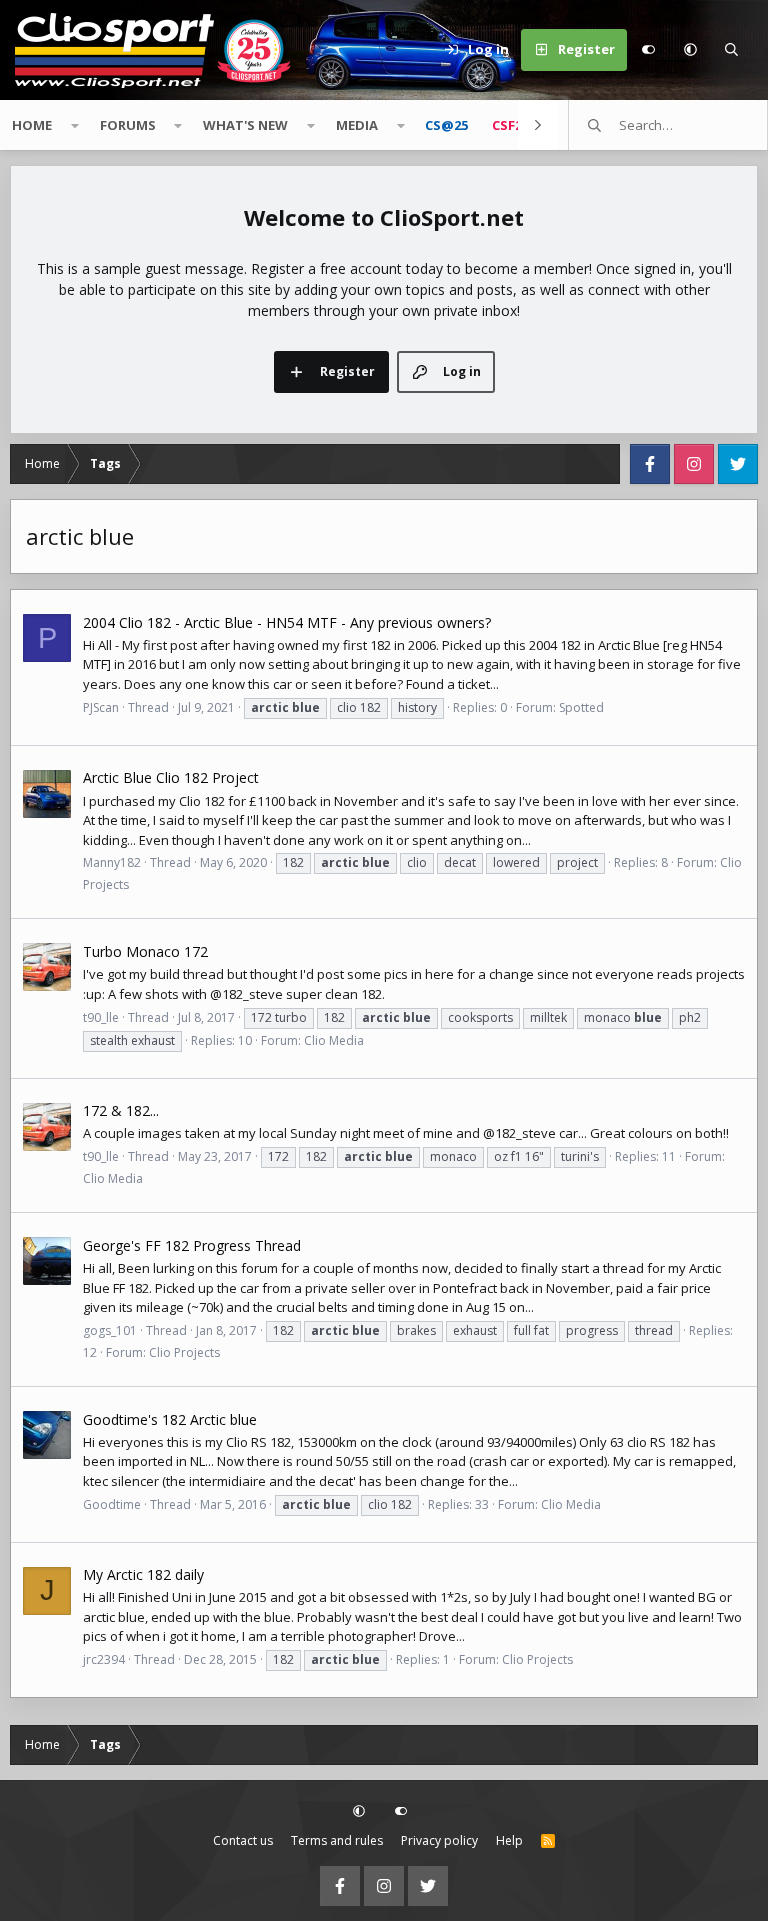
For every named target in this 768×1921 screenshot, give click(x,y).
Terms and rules (337, 1840)
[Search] (732, 50)
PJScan (101, 707)
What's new (245, 125)
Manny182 (112, 862)
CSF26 (510, 125)
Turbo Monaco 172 (145, 951)
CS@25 (446, 125)
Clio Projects (184, 1352)
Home (32, 125)
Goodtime (112, 1504)
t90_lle (101, 1017)
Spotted (581, 707)
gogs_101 (110, 1330)
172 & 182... (121, 1110)
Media (357, 125)
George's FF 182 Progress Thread (192, 1245)
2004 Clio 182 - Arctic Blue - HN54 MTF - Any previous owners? (287, 622)
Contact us (243, 1840)
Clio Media (334, 1040)
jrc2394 (104, 1659)
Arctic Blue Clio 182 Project (171, 777)
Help (509, 1840)
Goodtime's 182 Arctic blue (170, 1419)
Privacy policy (439, 1840)
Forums (128, 125)
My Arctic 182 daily (143, 1574)
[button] (690, 50)
